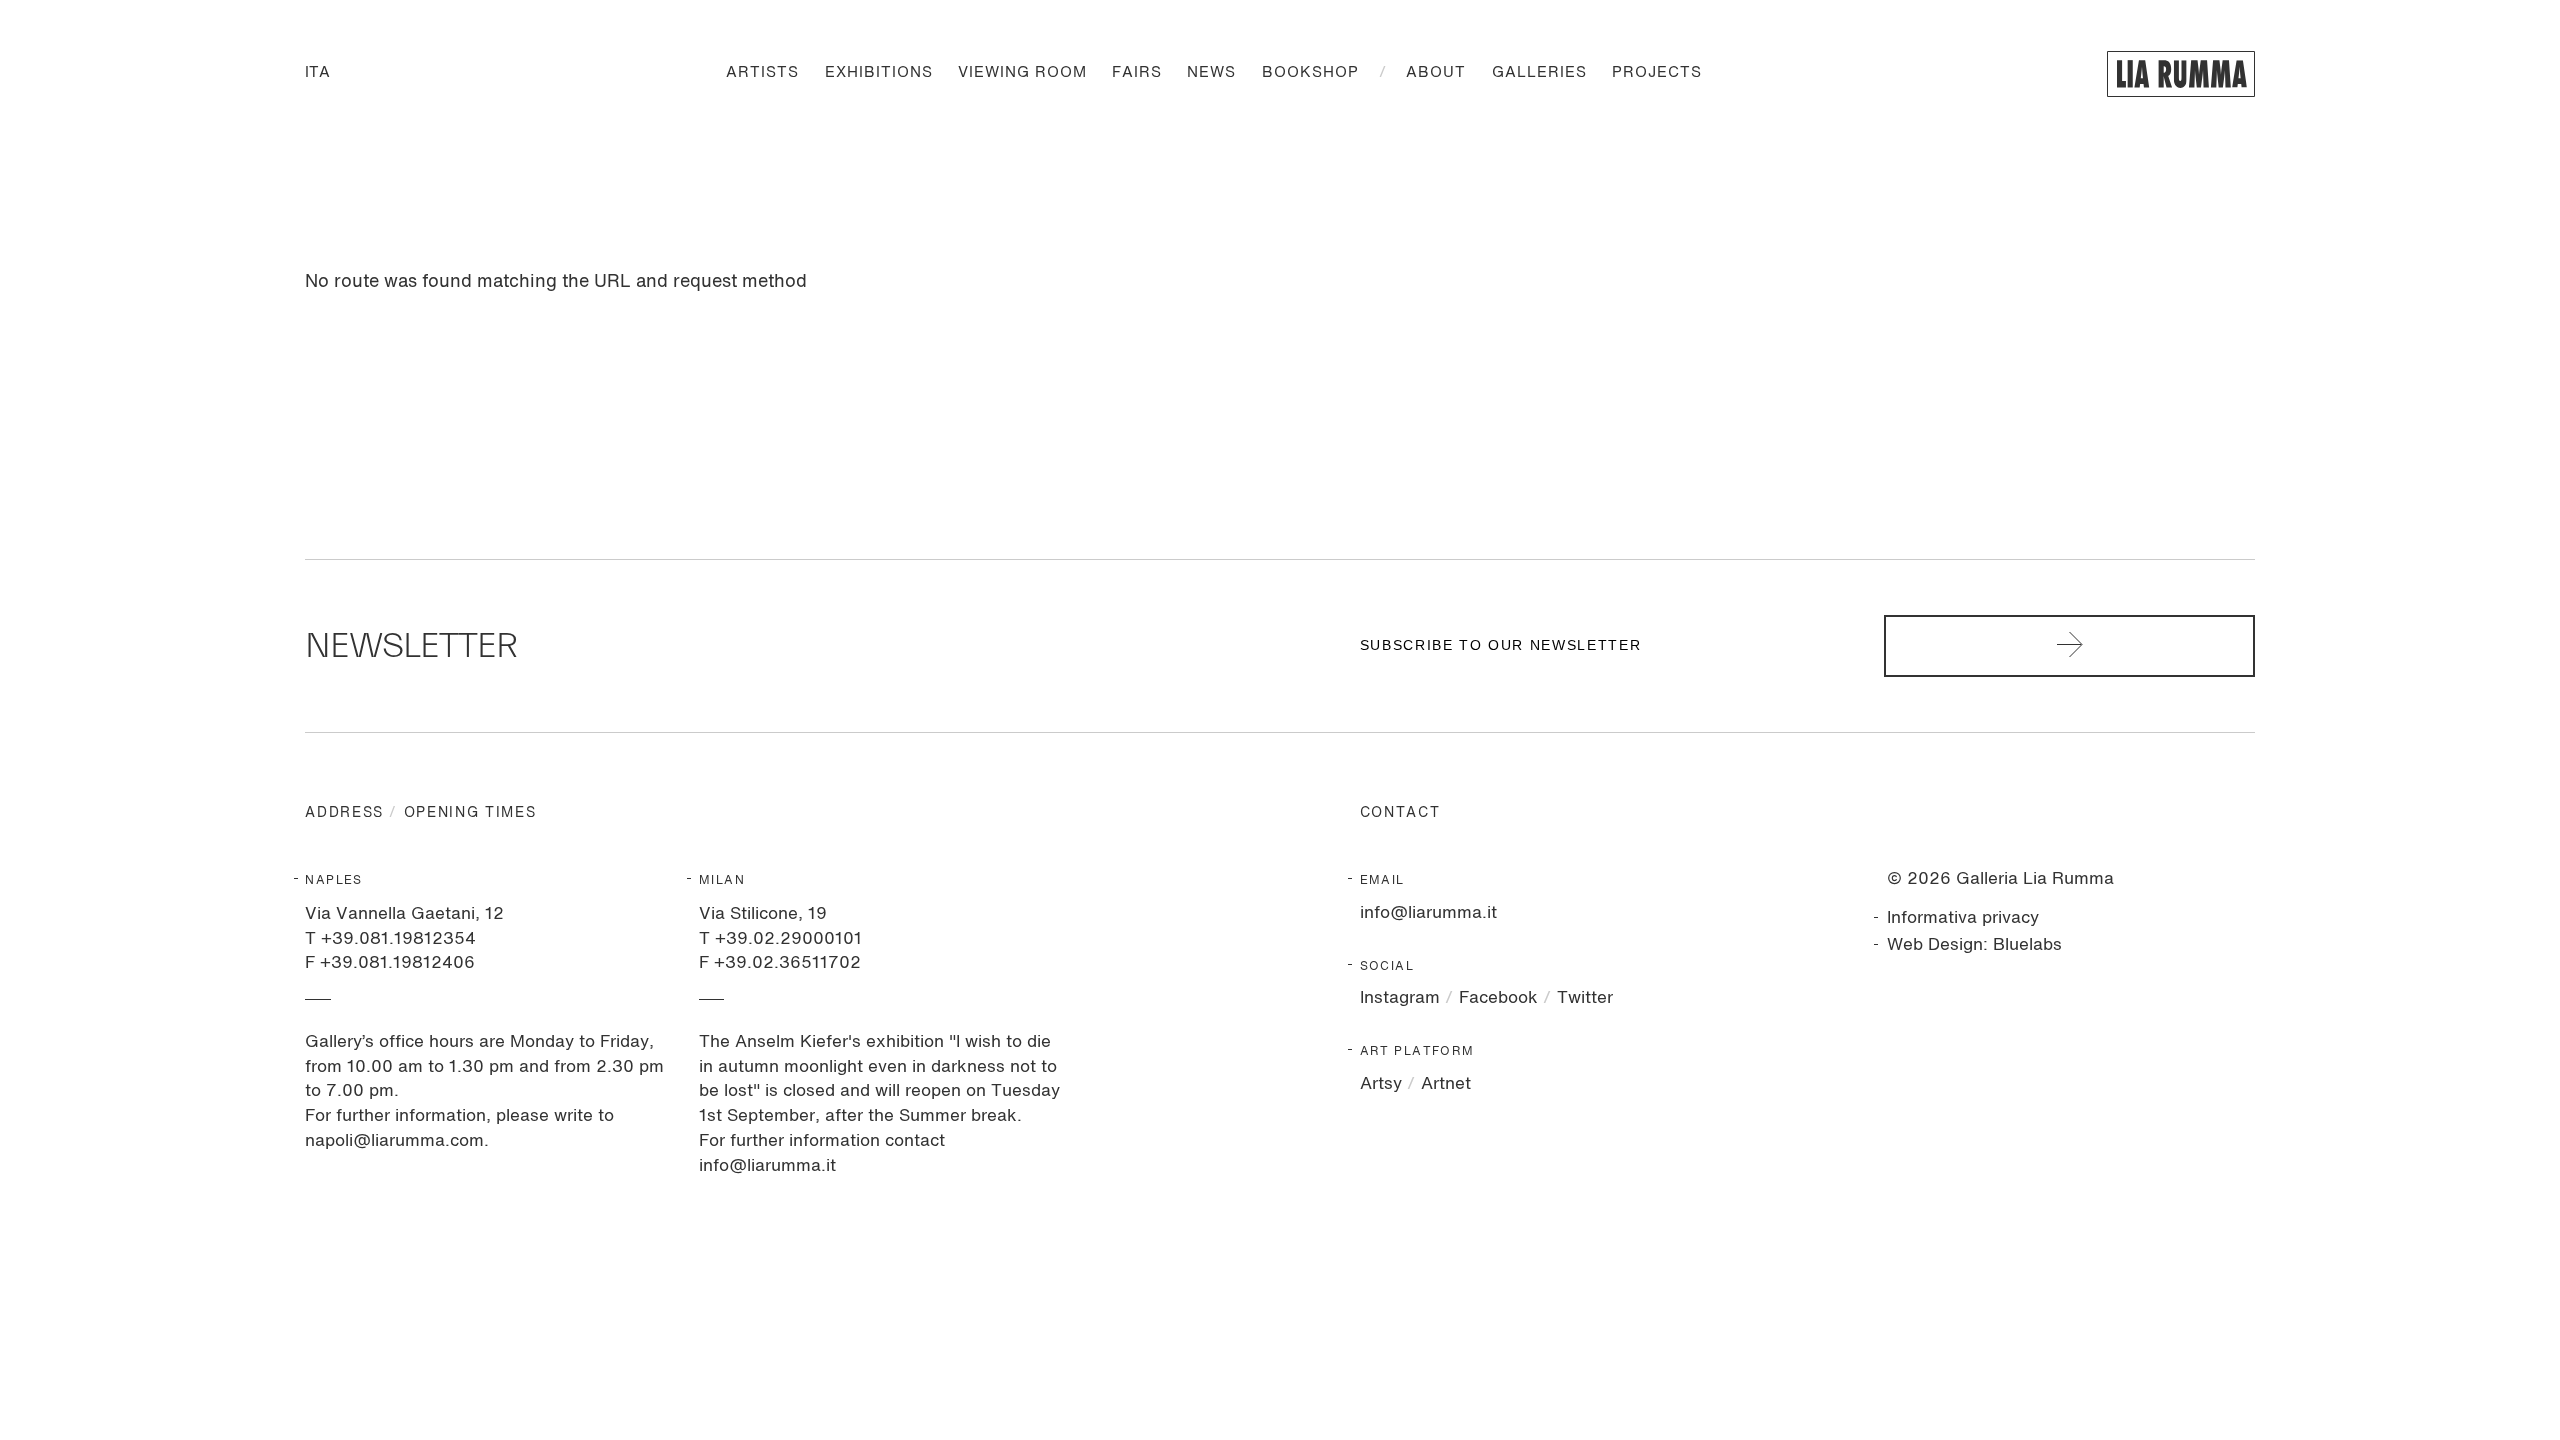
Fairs (1137, 73)
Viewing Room (1022, 73)
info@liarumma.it (1428, 913)
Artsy (1381, 1084)
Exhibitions (879, 73)
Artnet (1446, 1084)
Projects (1657, 73)
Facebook (1498, 998)
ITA (317, 73)
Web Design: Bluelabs (1974, 945)
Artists (762, 73)
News (1211, 73)
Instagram (1400, 998)
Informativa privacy (1963, 918)
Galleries (1539, 73)
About (1436, 73)
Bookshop (1310, 73)
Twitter (1585, 998)
